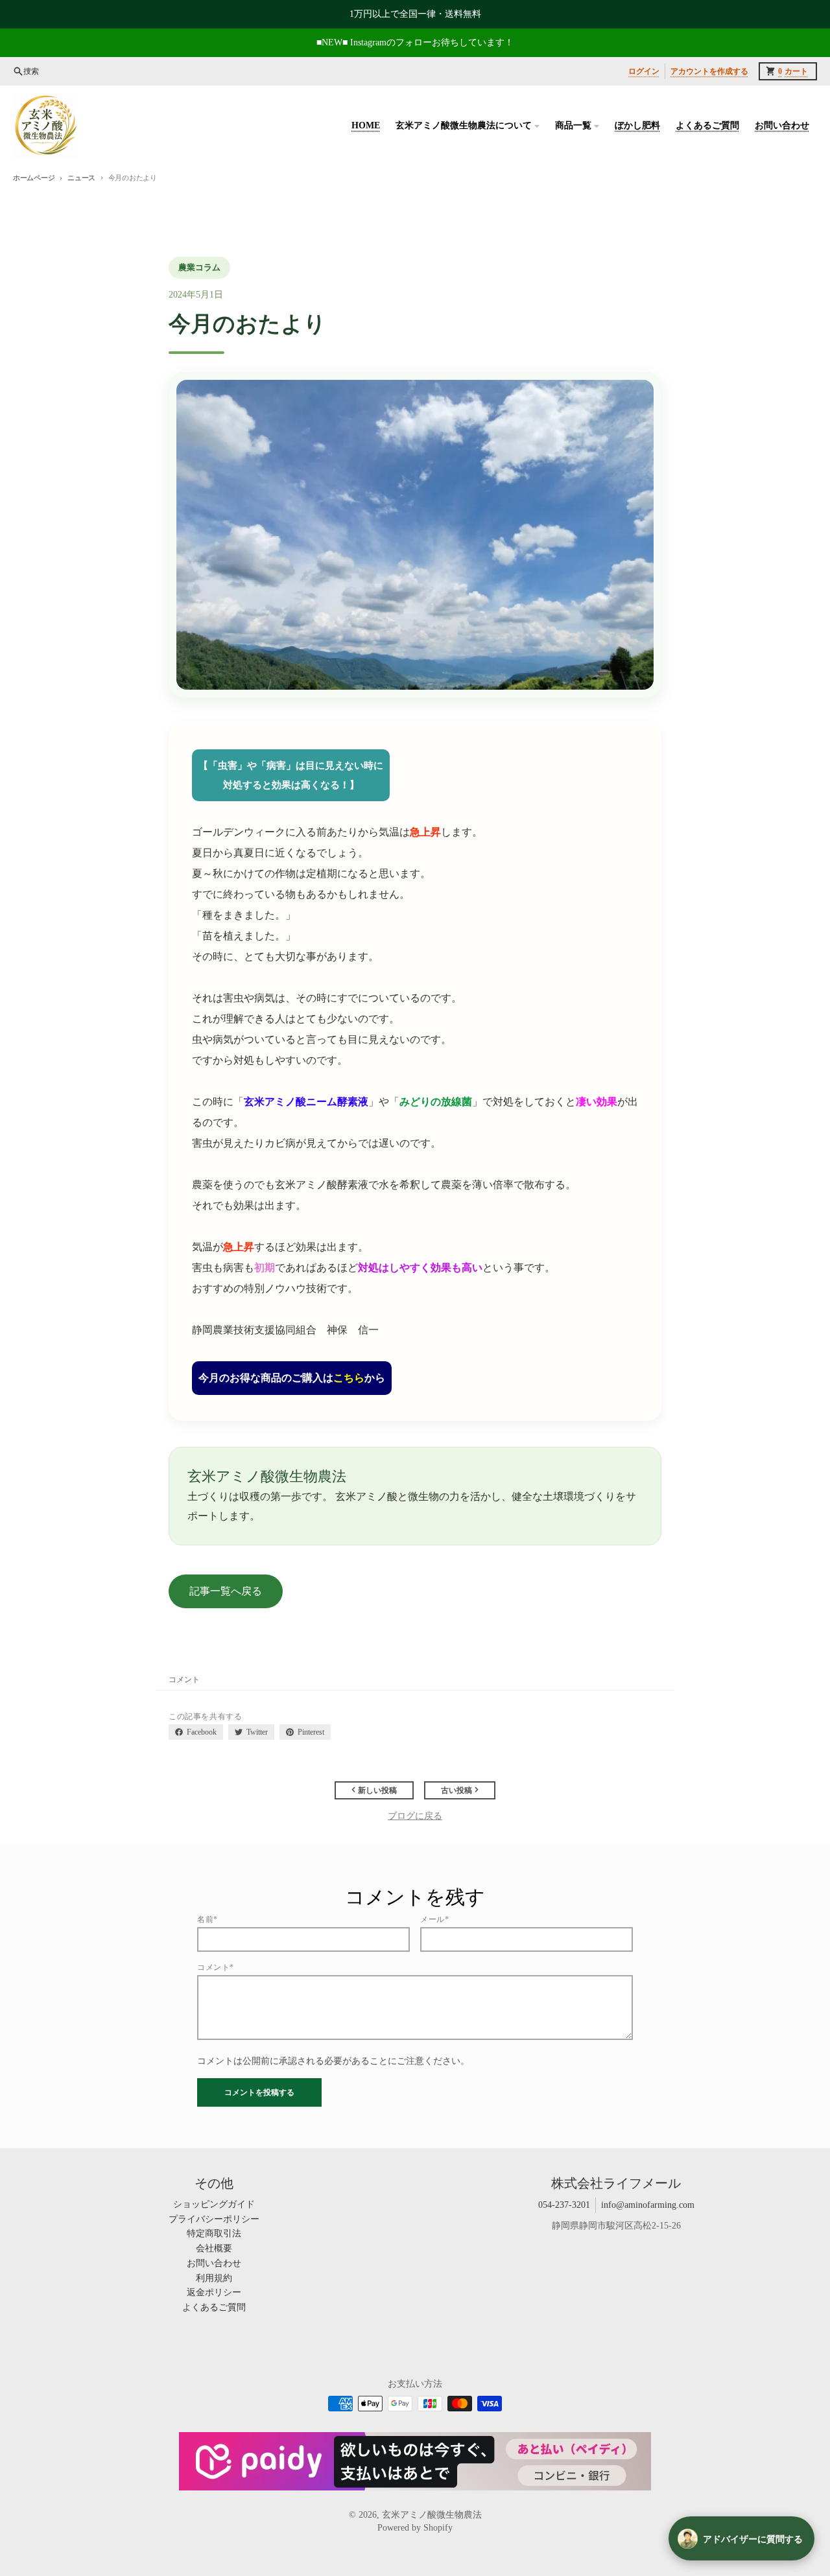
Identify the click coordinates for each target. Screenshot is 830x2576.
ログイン (644, 71)
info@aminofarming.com (648, 2205)
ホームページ (34, 178)
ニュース (81, 178)
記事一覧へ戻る (226, 1591)
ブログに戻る (415, 1816)
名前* (207, 1919)
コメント (184, 1680)
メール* (434, 1919)
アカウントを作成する (709, 71)
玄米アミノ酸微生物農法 (432, 2515)
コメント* (216, 1967)
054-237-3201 (564, 2205)
